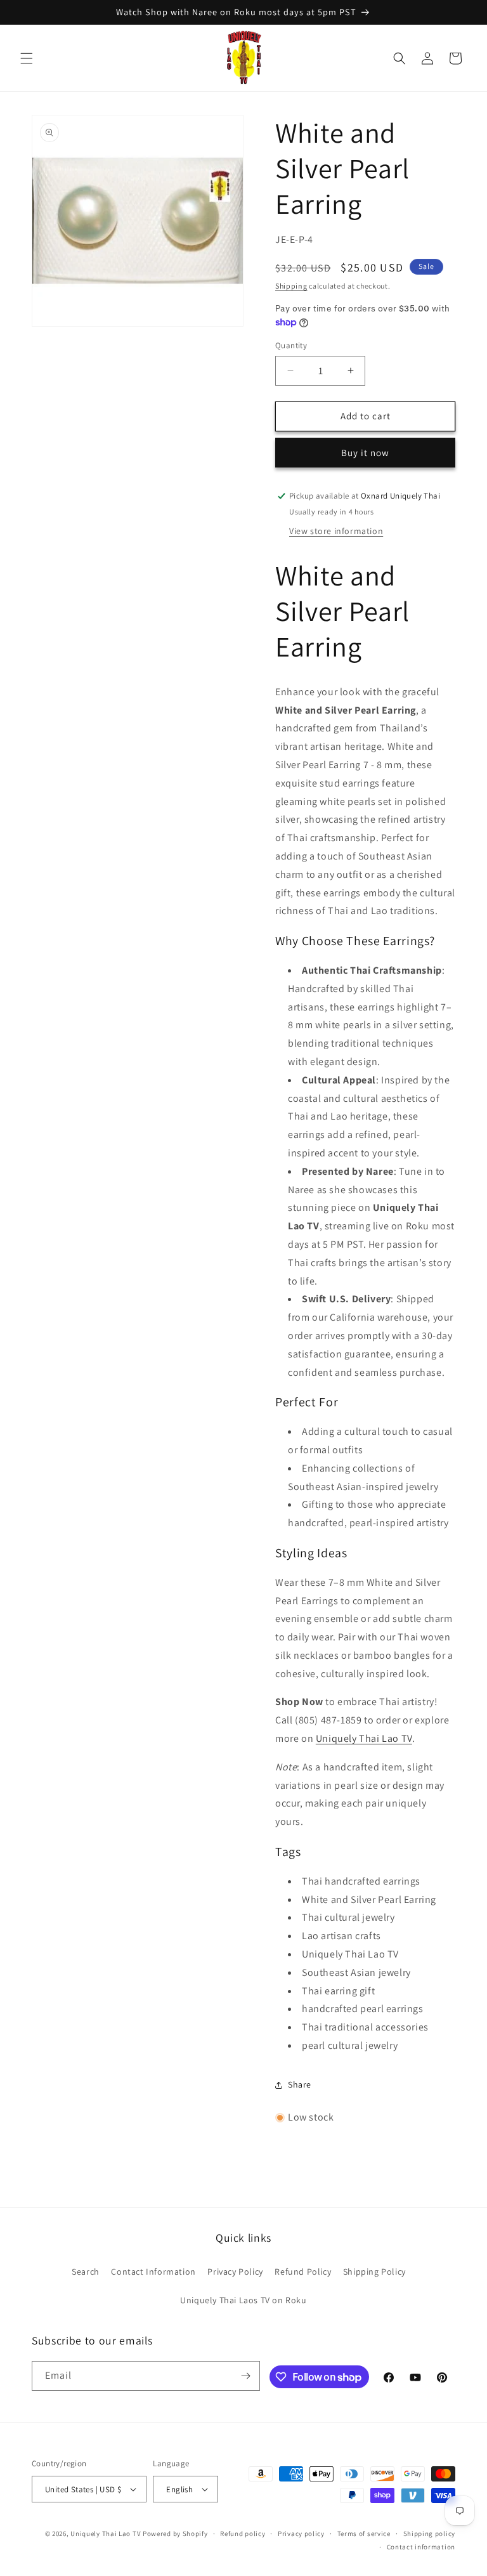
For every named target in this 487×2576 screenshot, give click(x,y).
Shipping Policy (374, 2272)
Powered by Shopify (175, 2534)
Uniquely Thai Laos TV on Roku (243, 2300)
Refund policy (243, 2534)
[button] (27, 58)
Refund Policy (303, 2272)
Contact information (421, 2547)
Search (86, 2272)
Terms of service (364, 2534)
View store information (336, 531)
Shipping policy (430, 2534)
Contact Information (153, 2272)
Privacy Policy (235, 2272)
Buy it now (365, 453)
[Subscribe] (245, 2376)
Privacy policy (301, 2534)
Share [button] (300, 2084)
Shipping (291, 286)
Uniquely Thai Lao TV (364, 1738)
